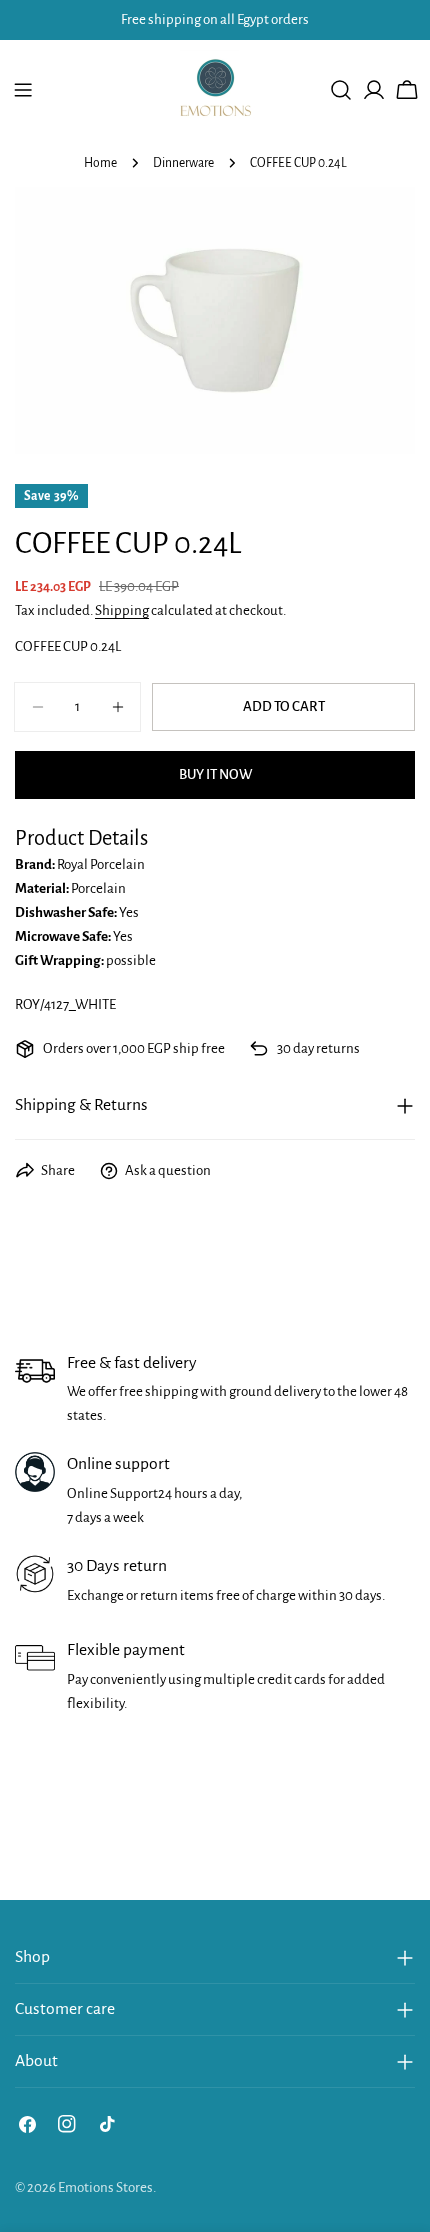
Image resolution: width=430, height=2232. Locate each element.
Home (100, 163)
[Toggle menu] (23, 90)
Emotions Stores (105, 2187)
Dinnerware (183, 163)
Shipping (122, 610)
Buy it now (215, 774)
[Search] (341, 90)
